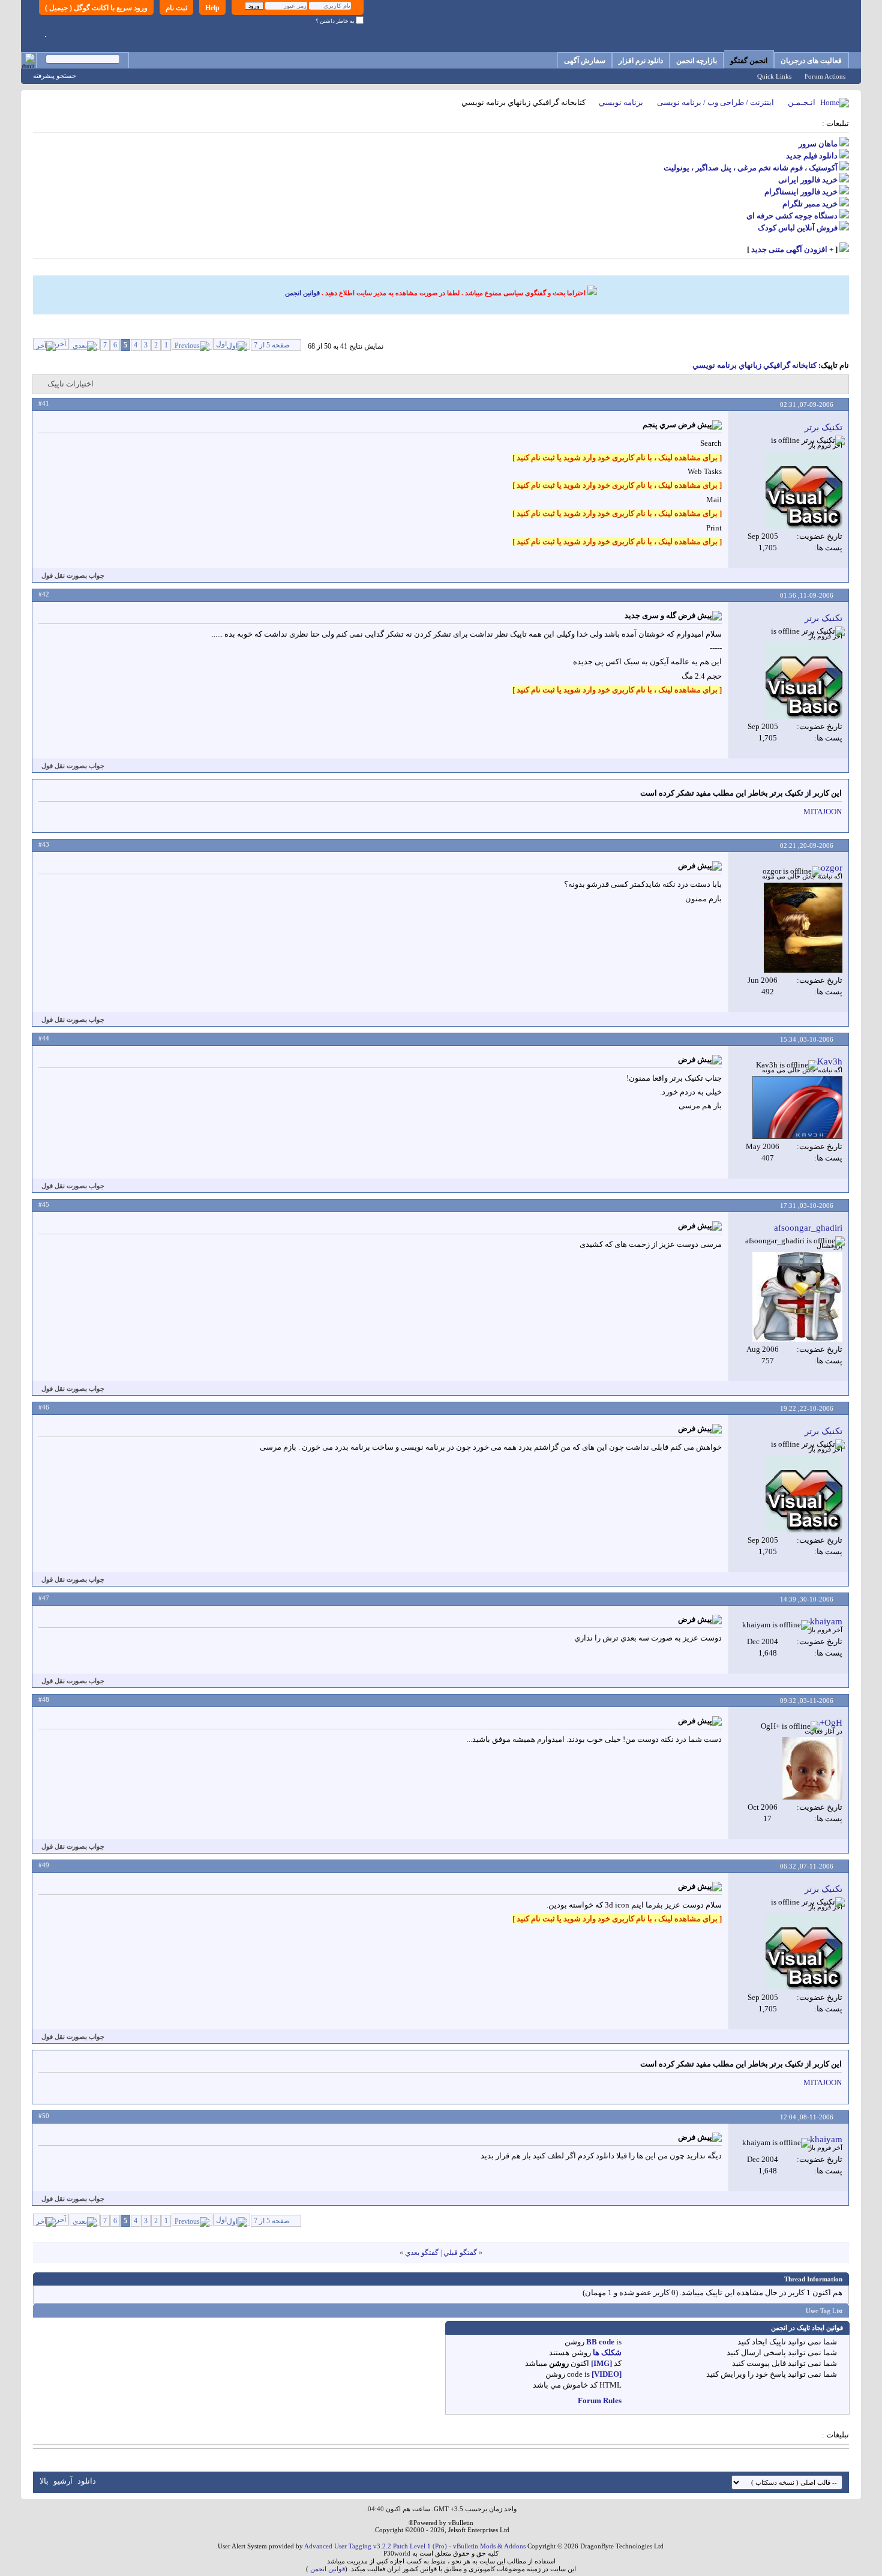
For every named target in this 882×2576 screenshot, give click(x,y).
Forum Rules (600, 2400)
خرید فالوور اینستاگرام (801, 192)
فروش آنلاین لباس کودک (798, 228)
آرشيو (63, 2481)
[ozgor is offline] (803, 928)
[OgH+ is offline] (812, 1768)
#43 (44, 844)
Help (212, 8)
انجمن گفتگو (749, 61)
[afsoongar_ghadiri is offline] (797, 1297)
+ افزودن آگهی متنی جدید (792, 249)
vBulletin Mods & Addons (489, 2546)
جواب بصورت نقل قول (73, 575)
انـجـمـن (802, 102)
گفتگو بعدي (422, 2253)
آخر (61, 344)
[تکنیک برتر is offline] (804, 490)
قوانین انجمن (302, 293)
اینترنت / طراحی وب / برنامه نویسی (715, 102)
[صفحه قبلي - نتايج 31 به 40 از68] (192, 344)
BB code (600, 2342)
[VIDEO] (607, 2374)
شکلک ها (607, 2352)
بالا (44, 2481)
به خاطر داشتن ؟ (336, 21)
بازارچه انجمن (697, 61)
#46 (44, 1407)
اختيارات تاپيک (70, 384)
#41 (44, 403)
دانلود (87, 2481)
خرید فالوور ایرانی (808, 180)
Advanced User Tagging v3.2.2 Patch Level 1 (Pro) (376, 2546)
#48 (44, 1699)
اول (221, 344)
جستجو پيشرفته (55, 76)
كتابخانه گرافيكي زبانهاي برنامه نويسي (754, 365)
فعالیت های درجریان (811, 61)
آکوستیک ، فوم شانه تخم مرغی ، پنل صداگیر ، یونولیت (751, 168)
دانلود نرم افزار (641, 61)
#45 (44, 1204)
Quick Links (774, 76)
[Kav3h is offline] (797, 1107)
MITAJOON (823, 812)
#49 (44, 1865)
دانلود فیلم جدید (812, 156)
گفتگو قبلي (460, 2253)
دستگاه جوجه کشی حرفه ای (792, 216)
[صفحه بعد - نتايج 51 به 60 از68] (85, 344)
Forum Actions (825, 76)
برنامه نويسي (621, 102)
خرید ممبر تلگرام (810, 204)
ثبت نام (176, 8)
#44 (44, 1038)
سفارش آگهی (585, 61)
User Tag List (824, 2311)
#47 (44, 1598)
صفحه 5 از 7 (272, 345)
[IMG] (601, 2363)
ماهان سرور (818, 144)
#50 (44, 2116)
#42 (44, 594)
